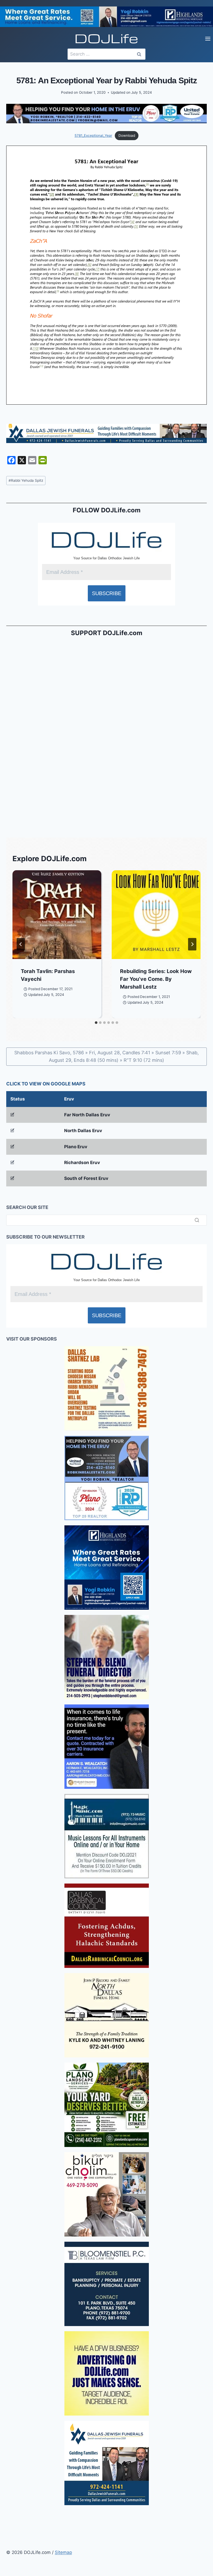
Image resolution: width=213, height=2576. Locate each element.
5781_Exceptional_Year (93, 135)
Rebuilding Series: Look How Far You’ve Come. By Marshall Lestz (156, 979)
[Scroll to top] (5, 2426)
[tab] (96, 1023)
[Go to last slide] (21, 944)
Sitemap (63, 2552)
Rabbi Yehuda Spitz (26, 480)
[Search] (197, 1220)
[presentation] (57, 915)
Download (127, 135)
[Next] (192, 944)
